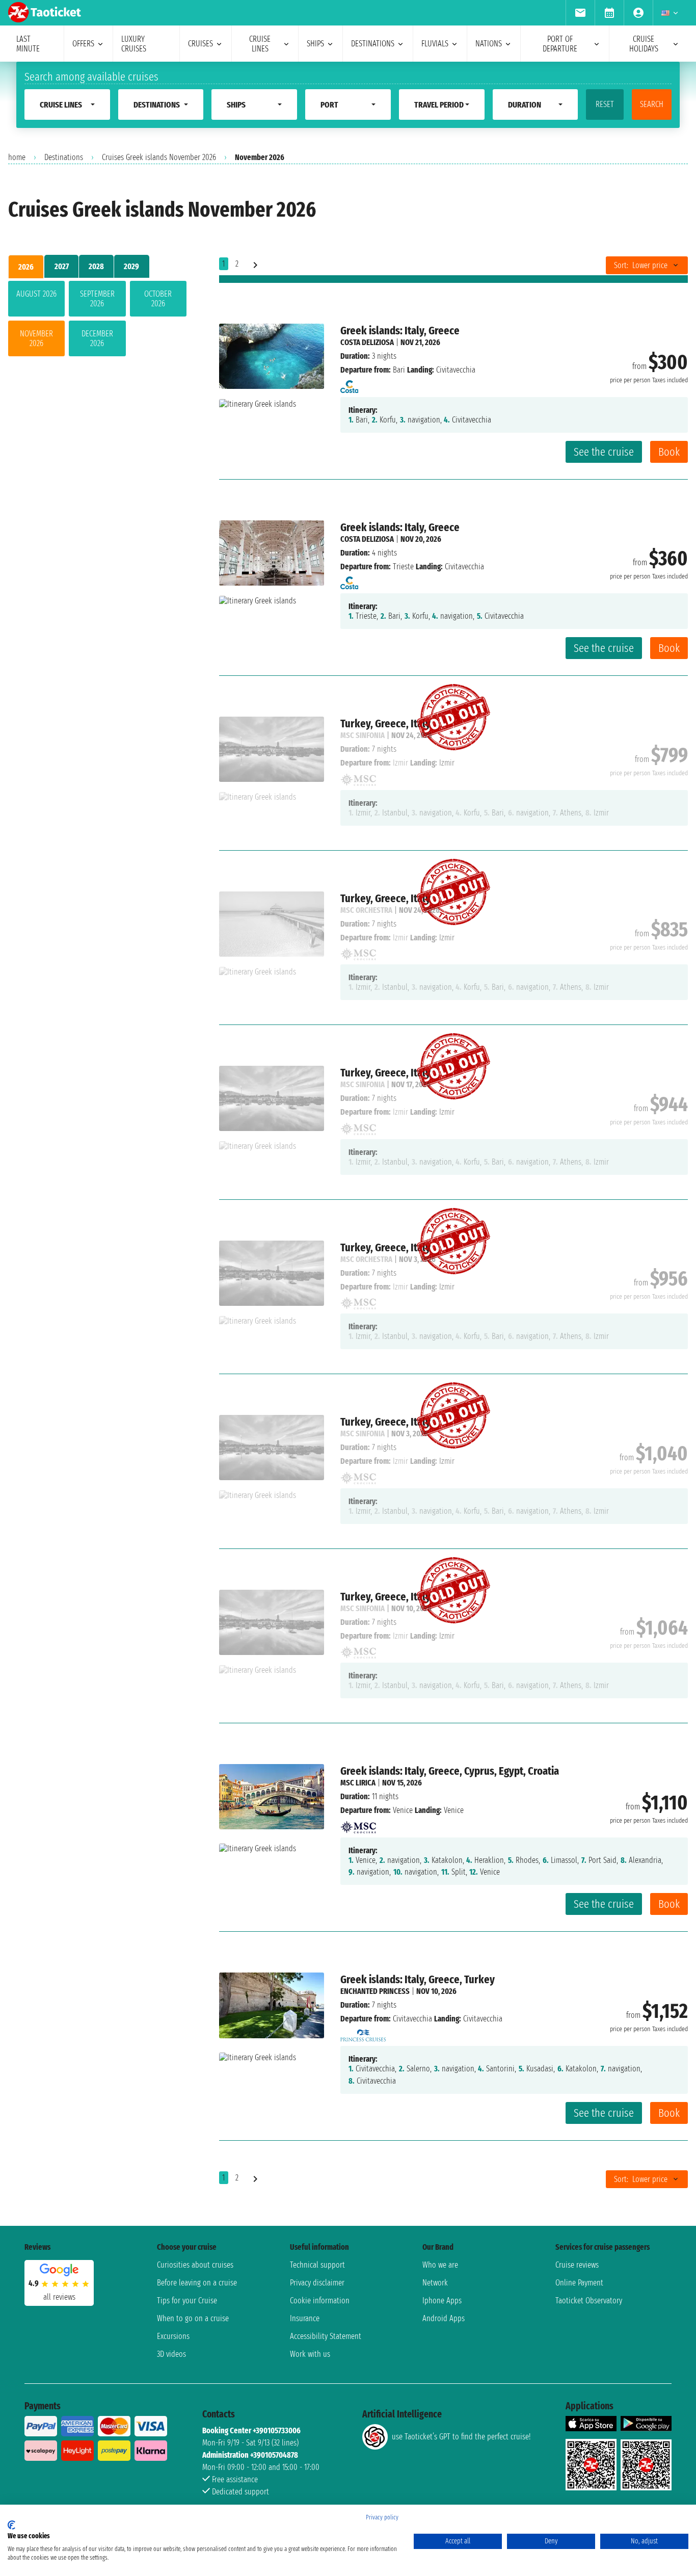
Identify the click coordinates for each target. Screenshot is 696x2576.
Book (669, 452)
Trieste (403, 567)
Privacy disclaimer (317, 2283)
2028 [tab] (96, 266)
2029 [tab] (131, 266)
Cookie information (320, 2301)
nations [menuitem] (489, 44)
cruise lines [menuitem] (260, 44)
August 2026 (36, 294)
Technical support (317, 2265)
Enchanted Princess (375, 1991)
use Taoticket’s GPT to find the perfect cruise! (461, 2437)
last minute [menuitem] (28, 44)
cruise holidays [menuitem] (644, 44)
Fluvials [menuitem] (435, 44)
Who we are (440, 2265)
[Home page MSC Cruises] (358, 1824)
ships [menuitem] (315, 44)
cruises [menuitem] (200, 44)
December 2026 (97, 338)
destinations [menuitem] (373, 44)
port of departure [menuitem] (560, 44)
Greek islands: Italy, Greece (400, 331)
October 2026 (158, 299)
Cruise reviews (577, 2265)
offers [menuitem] (83, 44)
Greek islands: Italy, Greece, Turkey (418, 1979)
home (17, 157)
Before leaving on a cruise (197, 2283)
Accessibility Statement (326, 2336)
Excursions (173, 2336)
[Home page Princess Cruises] (363, 2032)
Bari (399, 370)
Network (435, 2283)
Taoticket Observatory (589, 2301)
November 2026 (36, 338)
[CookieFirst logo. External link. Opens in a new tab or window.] (11, 2525)
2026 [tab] (26, 267)
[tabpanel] (97, 321)
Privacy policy (382, 2517)
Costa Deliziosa (367, 342)
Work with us (310, 2354)
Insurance (305, 2318)
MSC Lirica (358, 1783)
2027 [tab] (62, 266)
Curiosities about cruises (195, 2265)
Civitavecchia (412, 2019)
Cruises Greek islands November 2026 (159, 157)
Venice (403, 1810)
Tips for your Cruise (187, 2301)
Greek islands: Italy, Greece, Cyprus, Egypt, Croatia (450, 1771)
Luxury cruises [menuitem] (134, 44)
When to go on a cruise (193, 2318)
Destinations (64, 157)
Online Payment (579, 2283)
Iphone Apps (442, 2301)
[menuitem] (580, 13)
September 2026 (97, 299)
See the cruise (604, 452)
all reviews (59, 2297)
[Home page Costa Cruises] (349, 384)
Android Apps (444, 2318)
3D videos (171, 2354)
